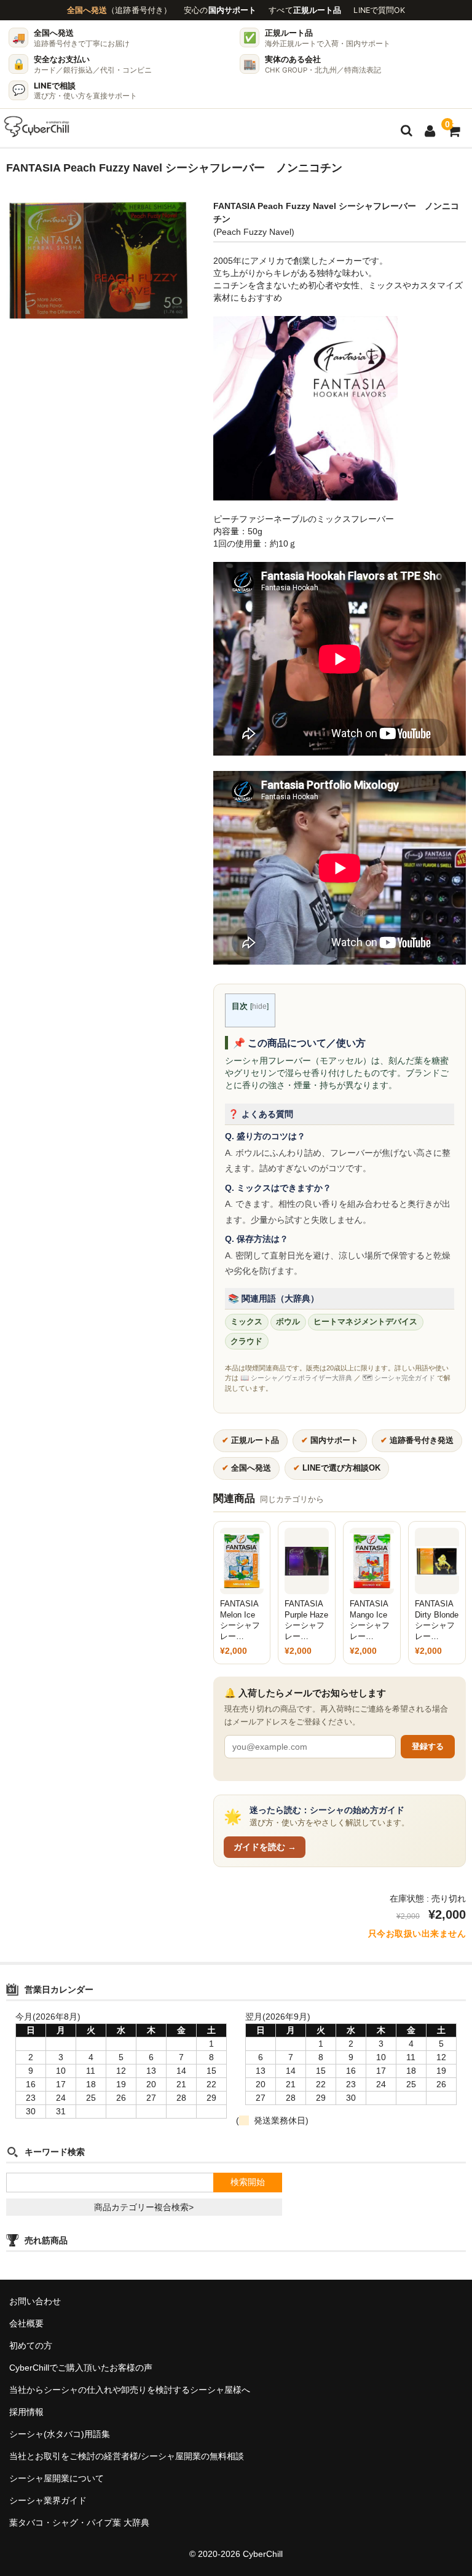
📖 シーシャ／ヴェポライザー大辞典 (296, 1378)
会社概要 (26, 2323)
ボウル (288, 1322)
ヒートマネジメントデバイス (365, 1322)
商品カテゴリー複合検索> (144, 2207)
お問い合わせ (35, 2301)
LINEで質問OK (379, 10)
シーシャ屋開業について (57, 2478)
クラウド (246, 1341)
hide (259, 1006)
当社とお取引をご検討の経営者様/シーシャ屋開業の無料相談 (127, 2456)
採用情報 (26, 2412)
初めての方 (31, 2345)
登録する (428, 1746)
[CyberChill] (37, 127)
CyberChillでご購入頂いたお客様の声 (81, 2368)
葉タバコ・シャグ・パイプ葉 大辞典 (79, 2523)
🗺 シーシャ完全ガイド (399, 1378)
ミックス (246, 1322)
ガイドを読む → (265, 1847)
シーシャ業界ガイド (48, 2500)
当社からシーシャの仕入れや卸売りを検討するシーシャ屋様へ (130, 2390)
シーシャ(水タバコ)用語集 (60, 2434)
